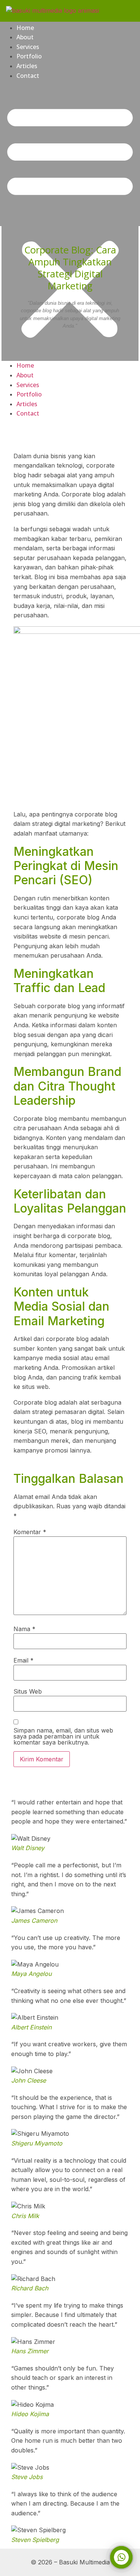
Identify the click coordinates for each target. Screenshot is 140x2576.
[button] (70, 221)
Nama (24, 1629)
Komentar (30, 1532)
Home (25, 28)
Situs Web (28, 1691)
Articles (27, 66)
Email (24, 1660)
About (25, 37)
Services (28, 47)
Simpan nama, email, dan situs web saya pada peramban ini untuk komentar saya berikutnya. (63, 1736)
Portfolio (29, 56)
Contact (28, 76)
